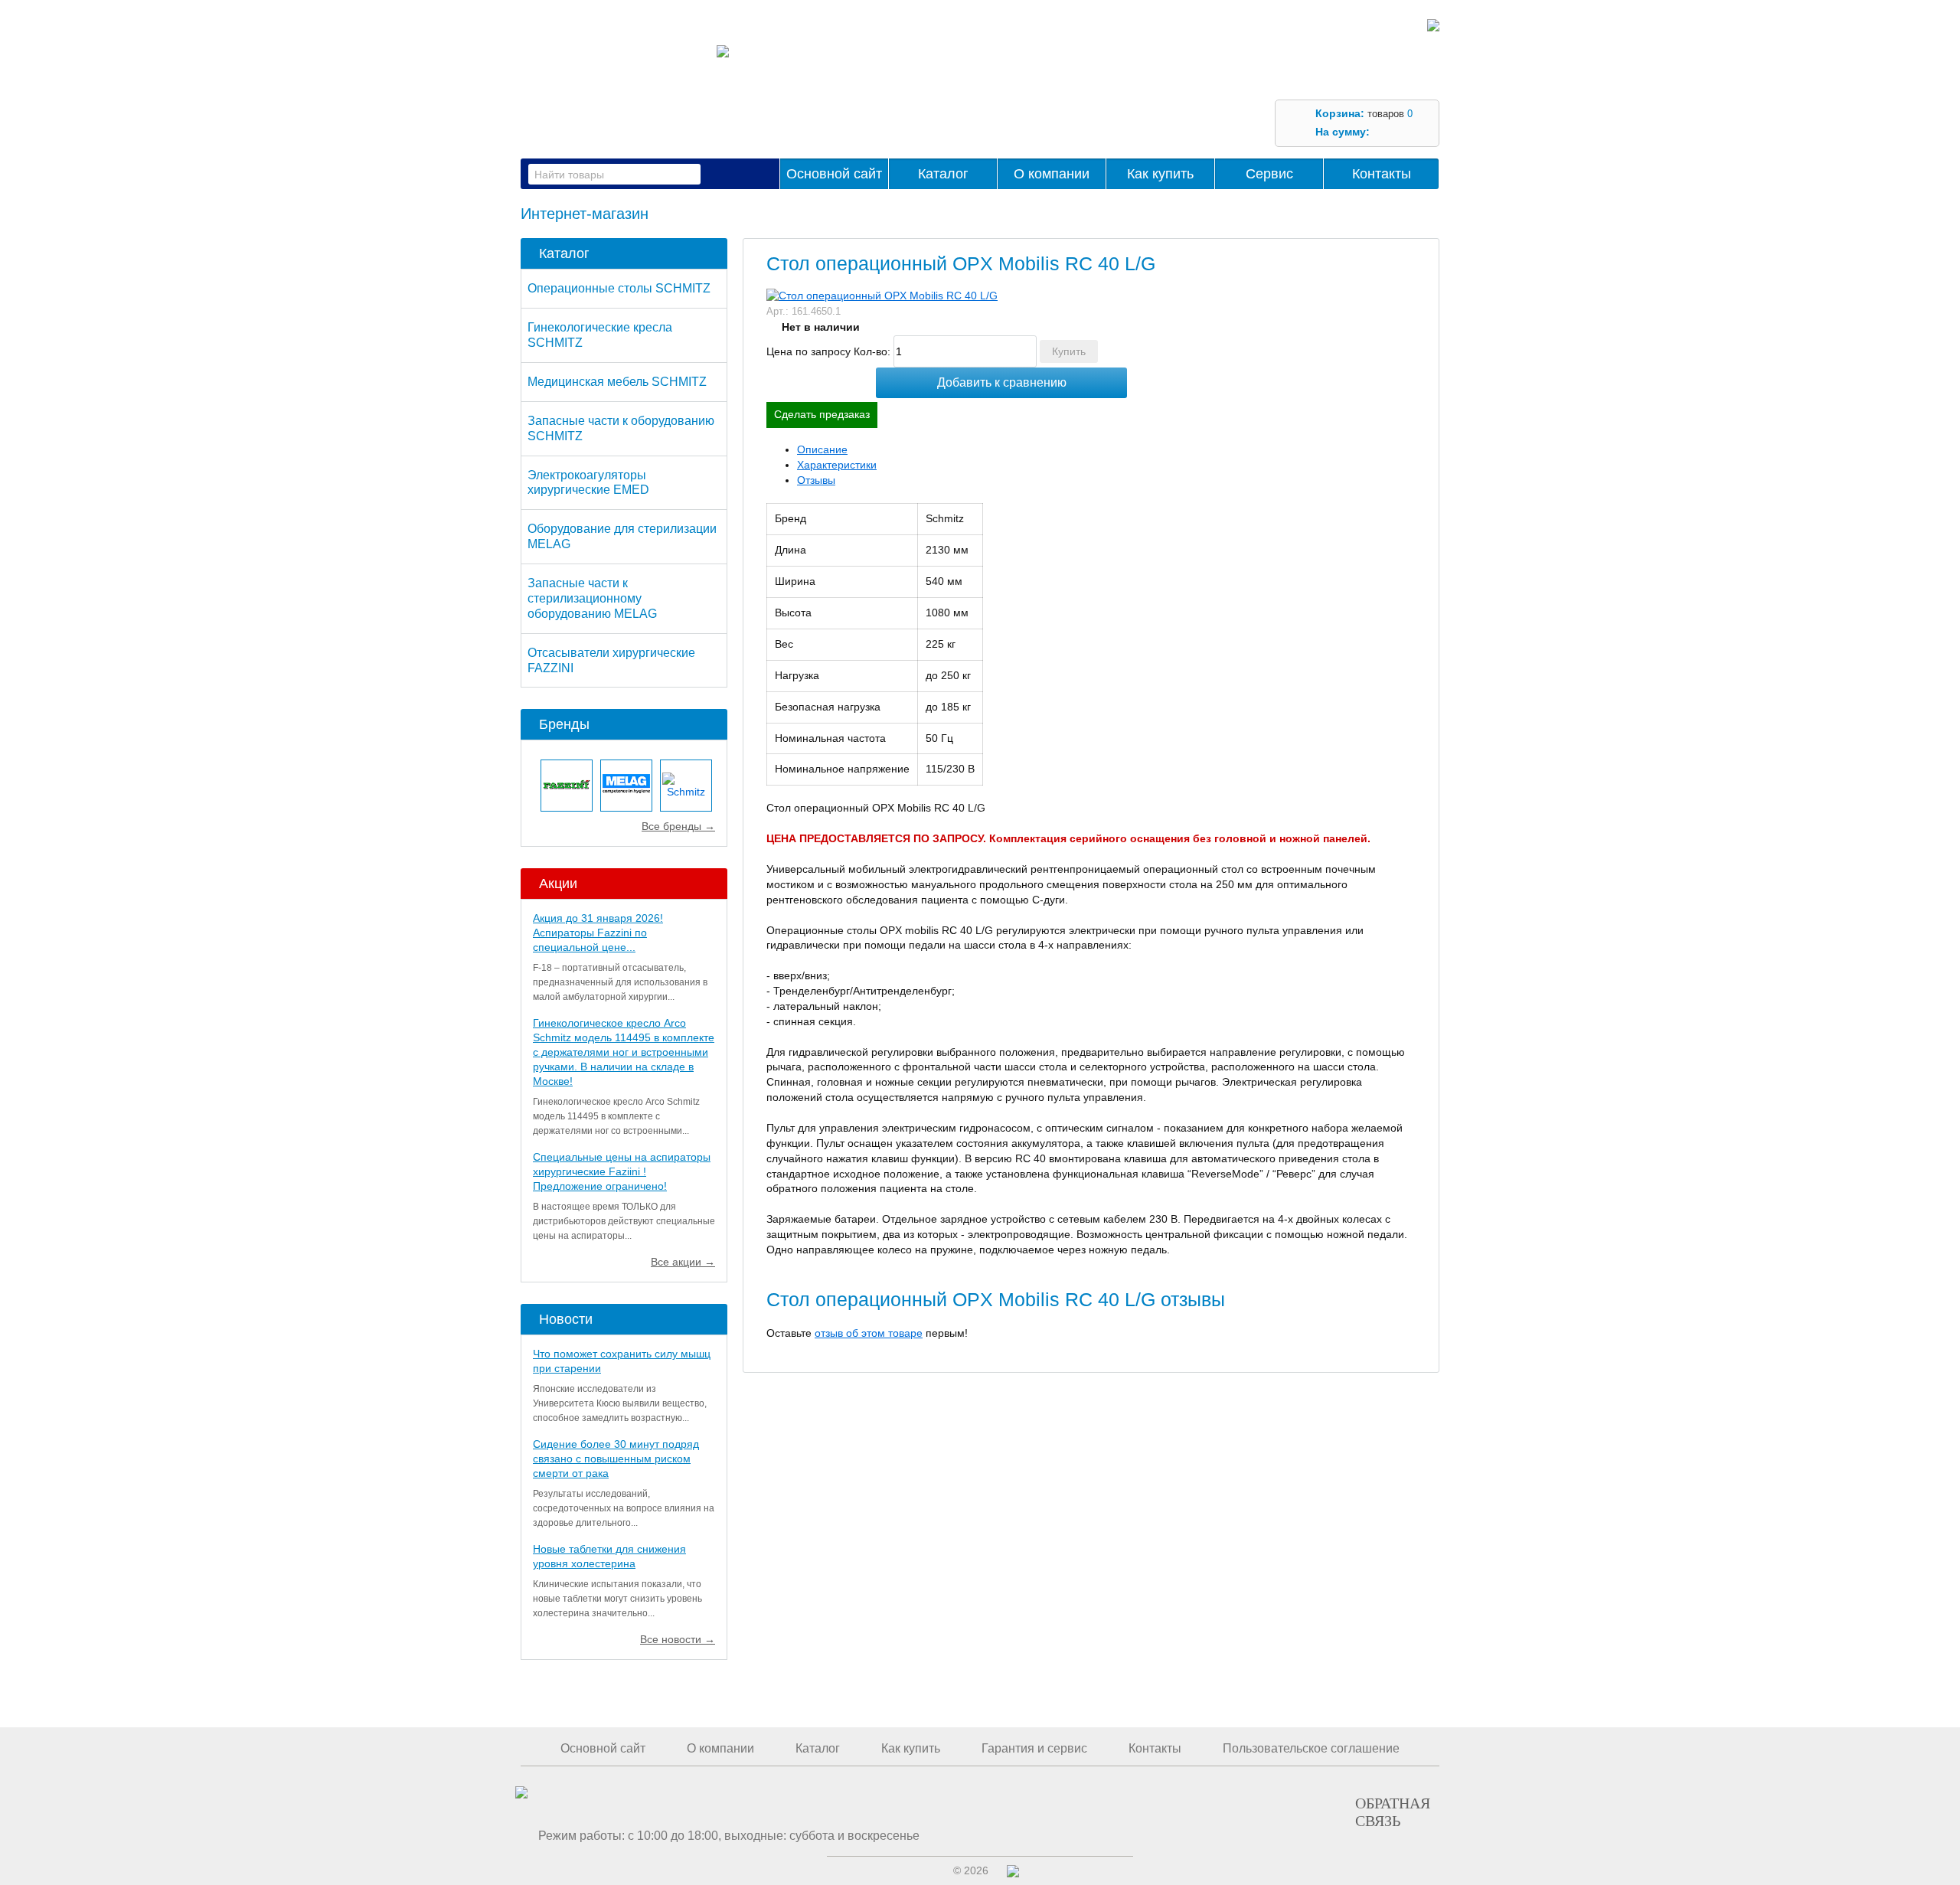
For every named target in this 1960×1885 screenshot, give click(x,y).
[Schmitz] (686, 786)
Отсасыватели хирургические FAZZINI (611, 660)
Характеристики (837, 465)
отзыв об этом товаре (869, 1333)
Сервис (1269, 174)
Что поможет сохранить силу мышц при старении (622, 1361)
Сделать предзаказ (822, 414)
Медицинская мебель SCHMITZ (617, 382)
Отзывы (816, 480)
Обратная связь (1393, 1811)
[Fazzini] (567, 786)
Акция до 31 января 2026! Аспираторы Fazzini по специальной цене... (598, 933)
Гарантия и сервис (1034, 1748)
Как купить (1160, 174)
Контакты (1382, 174)
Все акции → (683, 1262)
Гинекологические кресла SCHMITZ (600, 335)
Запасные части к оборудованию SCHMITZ (621, 428)
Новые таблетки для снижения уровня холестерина (609, 1556)
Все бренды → (678, 826)
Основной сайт (834, 174)
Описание (822, 449)
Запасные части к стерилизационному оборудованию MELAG (592, 598)
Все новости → (678, 1639)
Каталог (943, 174)
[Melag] (626, 786)
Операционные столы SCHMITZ (619, 288)
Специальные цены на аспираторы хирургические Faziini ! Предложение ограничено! (622, 1171)
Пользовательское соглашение (1311, 1748)
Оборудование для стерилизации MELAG (622, 536)
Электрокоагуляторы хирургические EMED (588, 483)
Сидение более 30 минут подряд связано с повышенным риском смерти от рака (616, 1459)
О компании (1052, 174)
